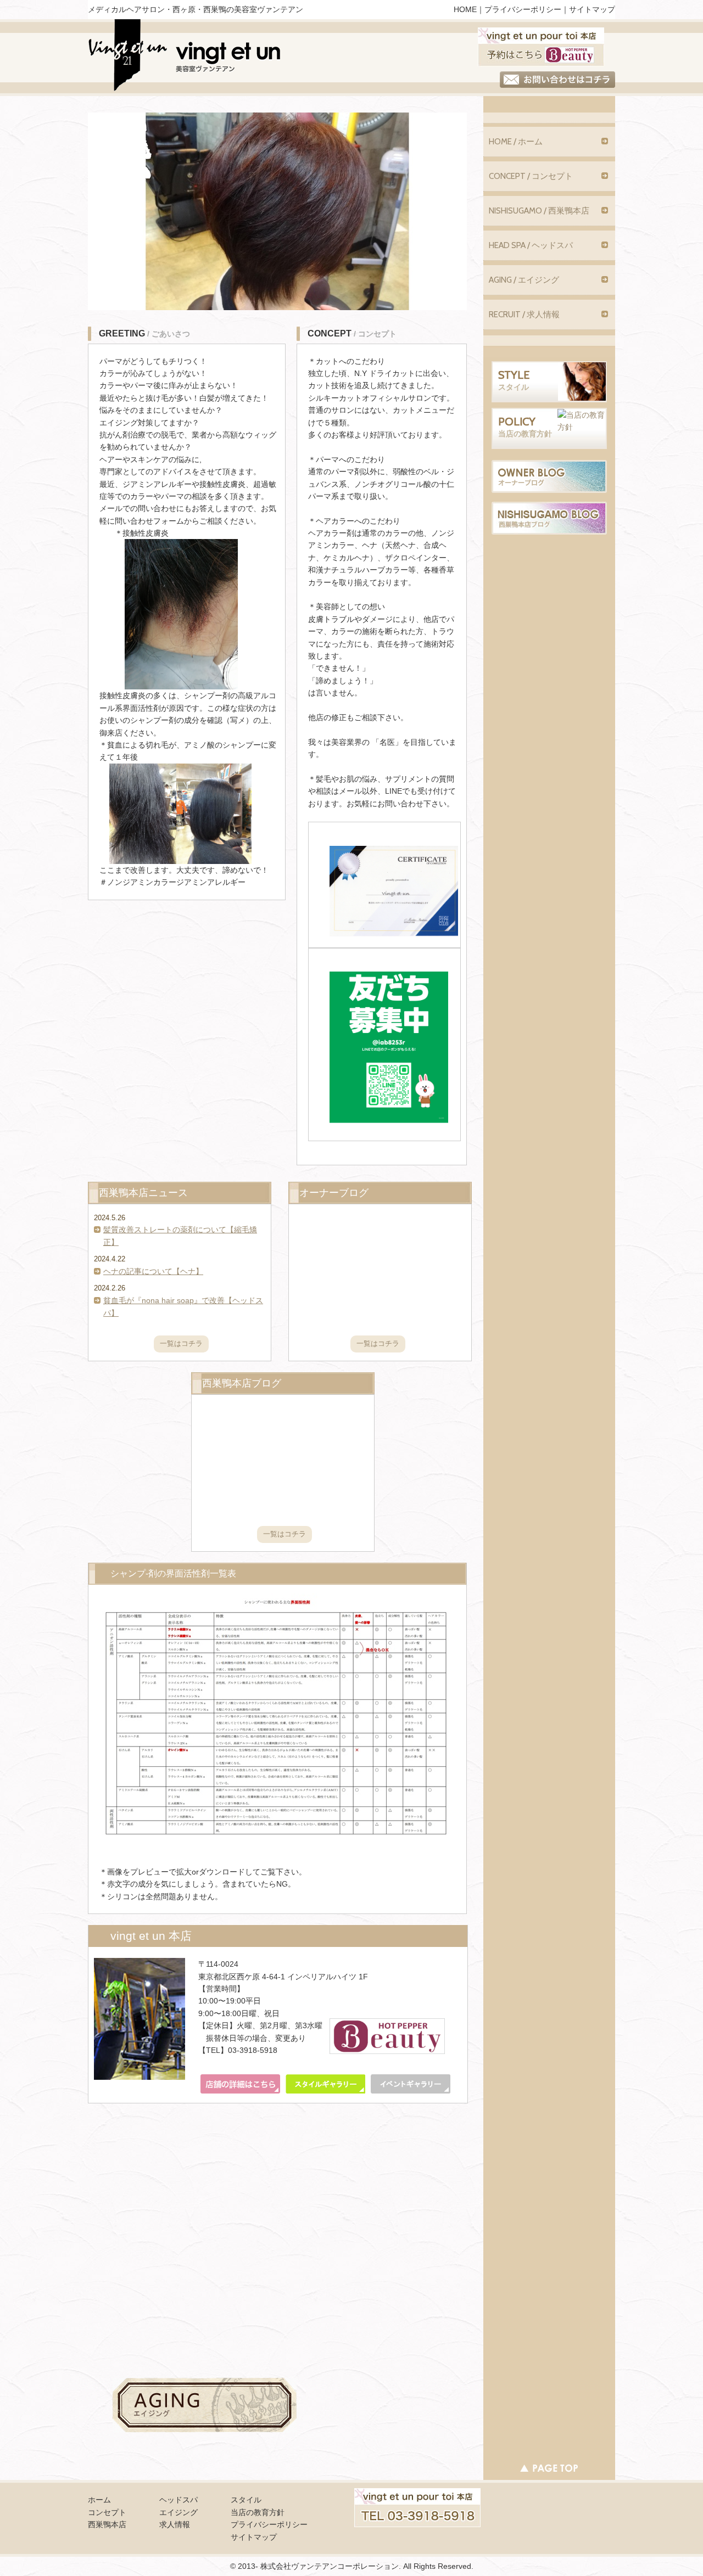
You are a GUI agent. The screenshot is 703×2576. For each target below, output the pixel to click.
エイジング (178, 2512)
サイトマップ (592, 9)
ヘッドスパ (178, 2500)
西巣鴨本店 (107, 2524)
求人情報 (175, 2524)
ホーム (99, 2500)
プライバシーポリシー (523, 9)
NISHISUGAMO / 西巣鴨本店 (539, 211)
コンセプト (107, 2512)
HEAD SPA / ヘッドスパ (531, 245)
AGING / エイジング (524, 280)
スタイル (246, 2500)
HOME (465, 9)
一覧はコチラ (181, 1343)
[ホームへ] (185, 58)
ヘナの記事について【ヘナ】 (153, 1271)
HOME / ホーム (516, 142)
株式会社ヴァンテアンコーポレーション (330, 2566)
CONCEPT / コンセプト (531, 176)
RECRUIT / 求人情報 (524, 315)
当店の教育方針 (258, 2512)
